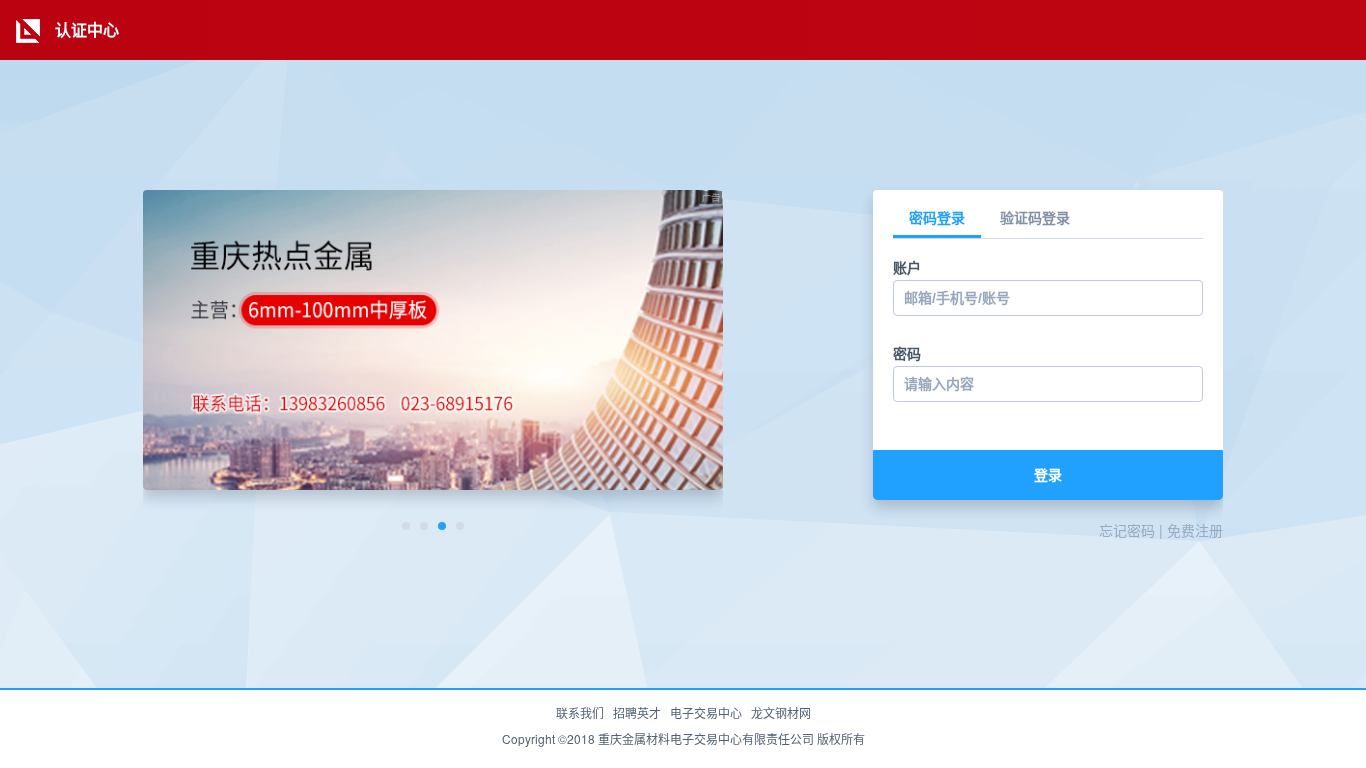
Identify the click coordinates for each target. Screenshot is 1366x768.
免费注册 (1195, 530)
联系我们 (580, 712)
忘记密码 (1127, 530)
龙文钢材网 (781, 712)
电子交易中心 (706, 712)
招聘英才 (637, 712)
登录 (1048, 475)
